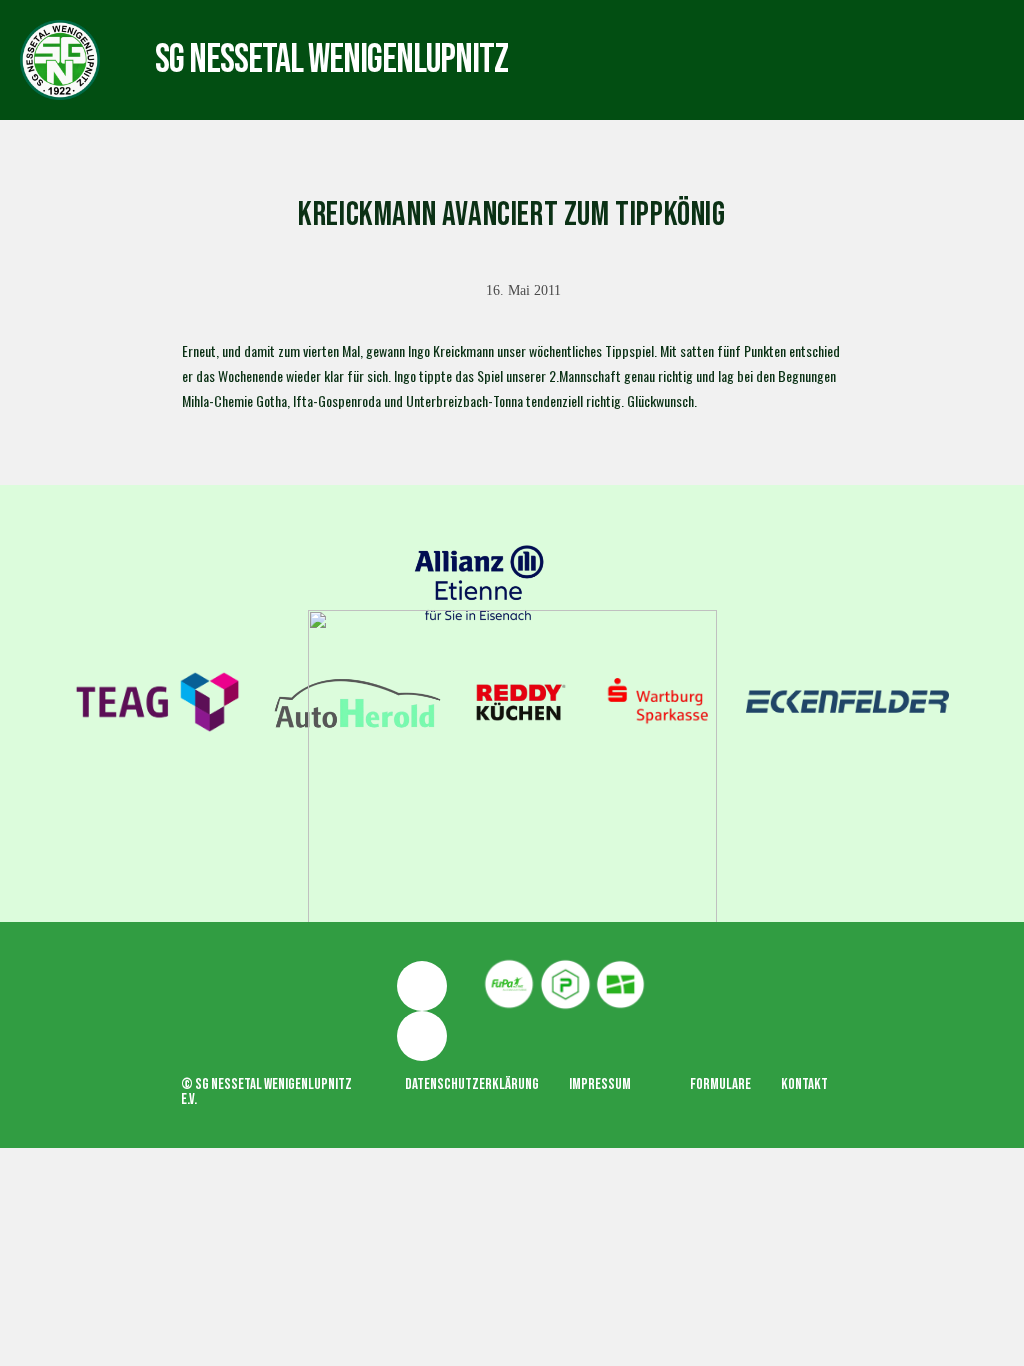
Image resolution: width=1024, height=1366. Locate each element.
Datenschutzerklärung (472, 1084)
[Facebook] (422, 986)
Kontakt (804, 1084)
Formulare (720, 1084)
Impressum (600, 1084)
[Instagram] (422, 1036)
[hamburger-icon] (577, 40)
